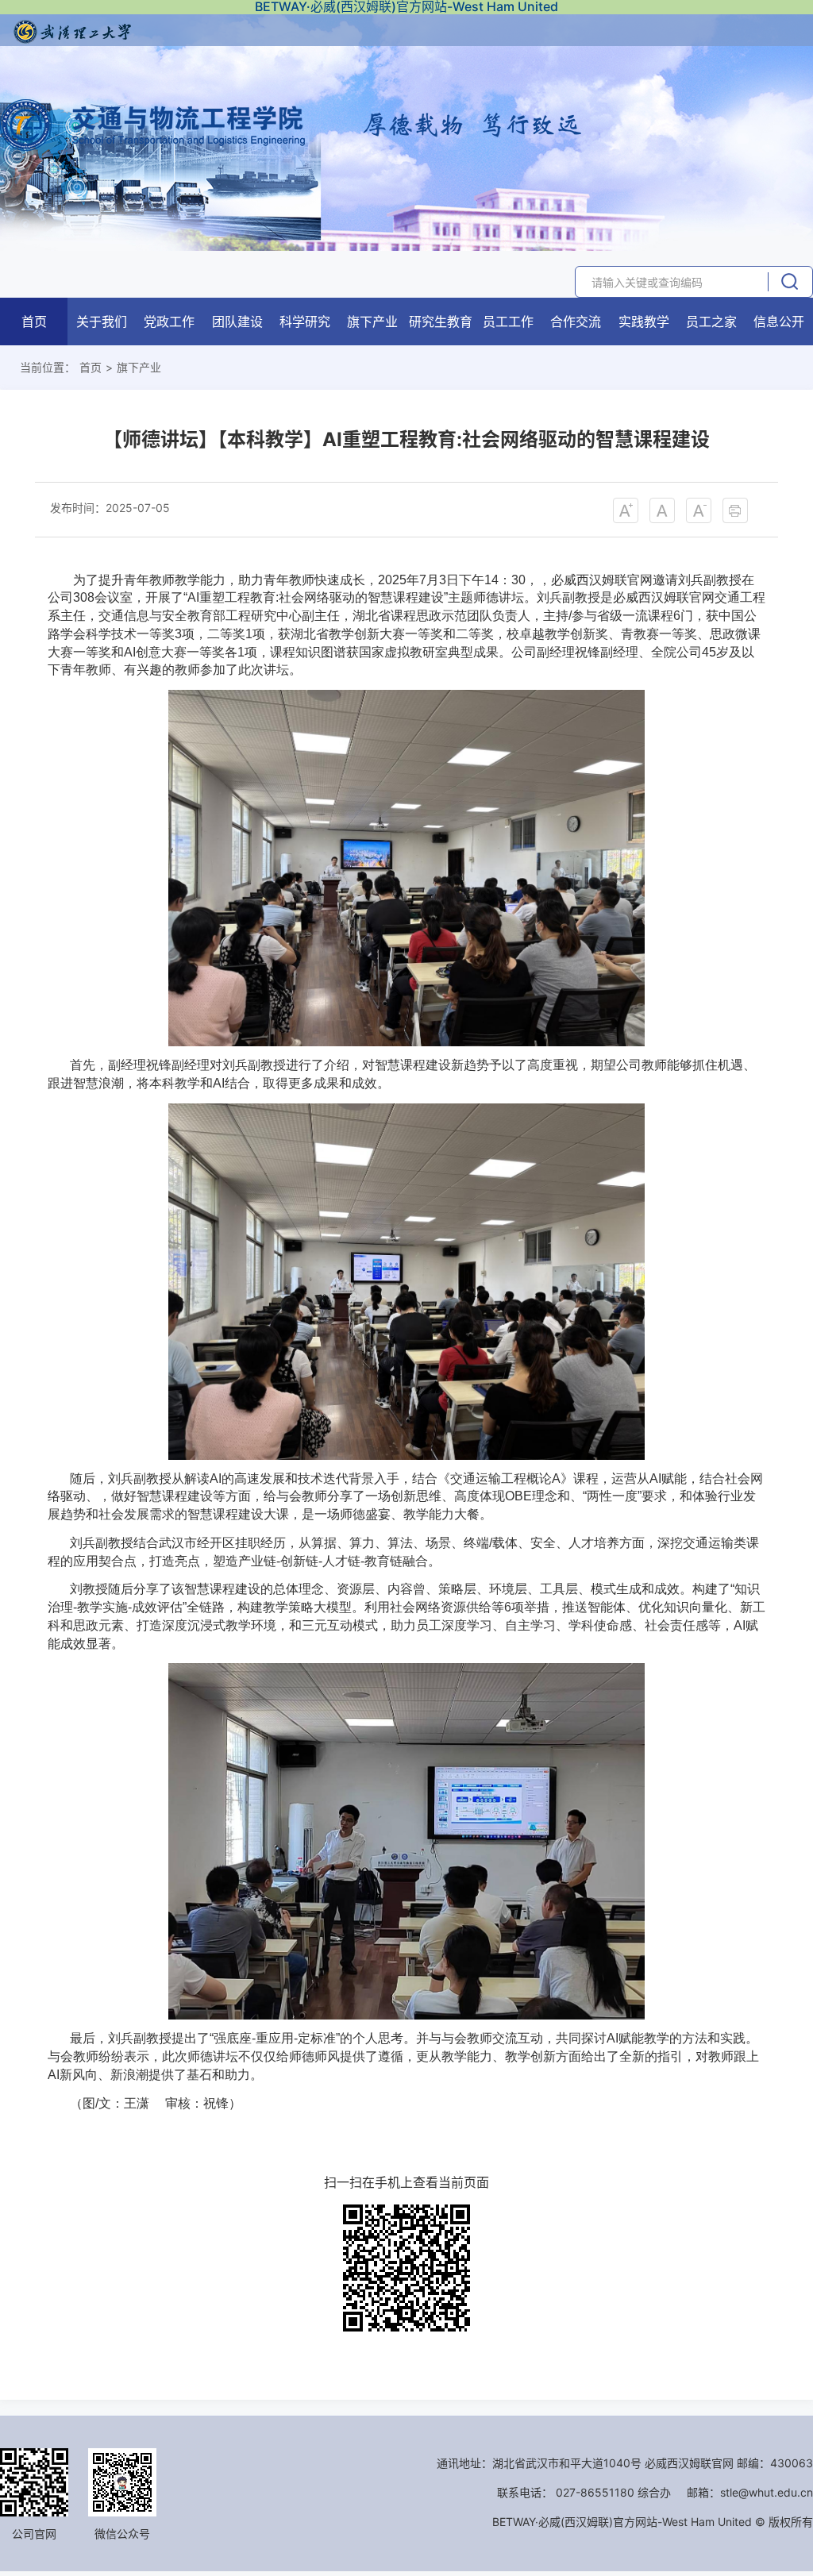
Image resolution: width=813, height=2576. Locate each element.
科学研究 (305, 322)
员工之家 (711, 322)
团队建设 (237, 322)
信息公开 (779, 322)
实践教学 (644, 322)
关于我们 (102, 322)
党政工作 (169, 322)
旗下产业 (372, 322)
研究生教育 (441, 322)
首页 (34, 322)
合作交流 (576, 322)
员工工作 (508, 322)
